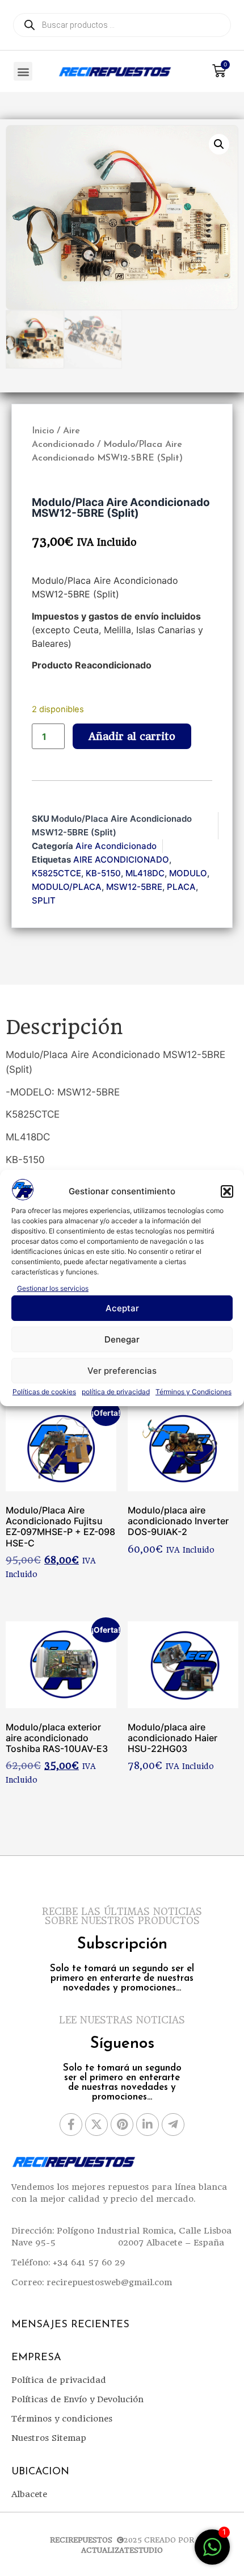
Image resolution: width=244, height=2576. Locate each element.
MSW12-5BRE (134, 887)
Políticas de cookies (44, 1392)
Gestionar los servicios (53, 1288)
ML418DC (145, 873)
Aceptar (122, 1308)
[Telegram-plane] (173, 2125)
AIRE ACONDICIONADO (121, 860)
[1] (212, 2553)
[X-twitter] (96, 2125)
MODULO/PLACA (67, 887)
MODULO (188, 873)
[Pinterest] (122, 2125)
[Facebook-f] (71, 2125)
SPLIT (44, 900)
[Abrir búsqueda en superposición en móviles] (122, 25)
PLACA (181, 887)
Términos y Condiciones (193, 1392)
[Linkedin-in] (148, 2125)
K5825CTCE (56, 873)
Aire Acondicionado (116, 846)
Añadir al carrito (132, 736)
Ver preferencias (122, 1371)
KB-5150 (103, 873)
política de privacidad (116, 1392)
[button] (227, 1191)
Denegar (122, 1339)
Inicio (43, 431)
